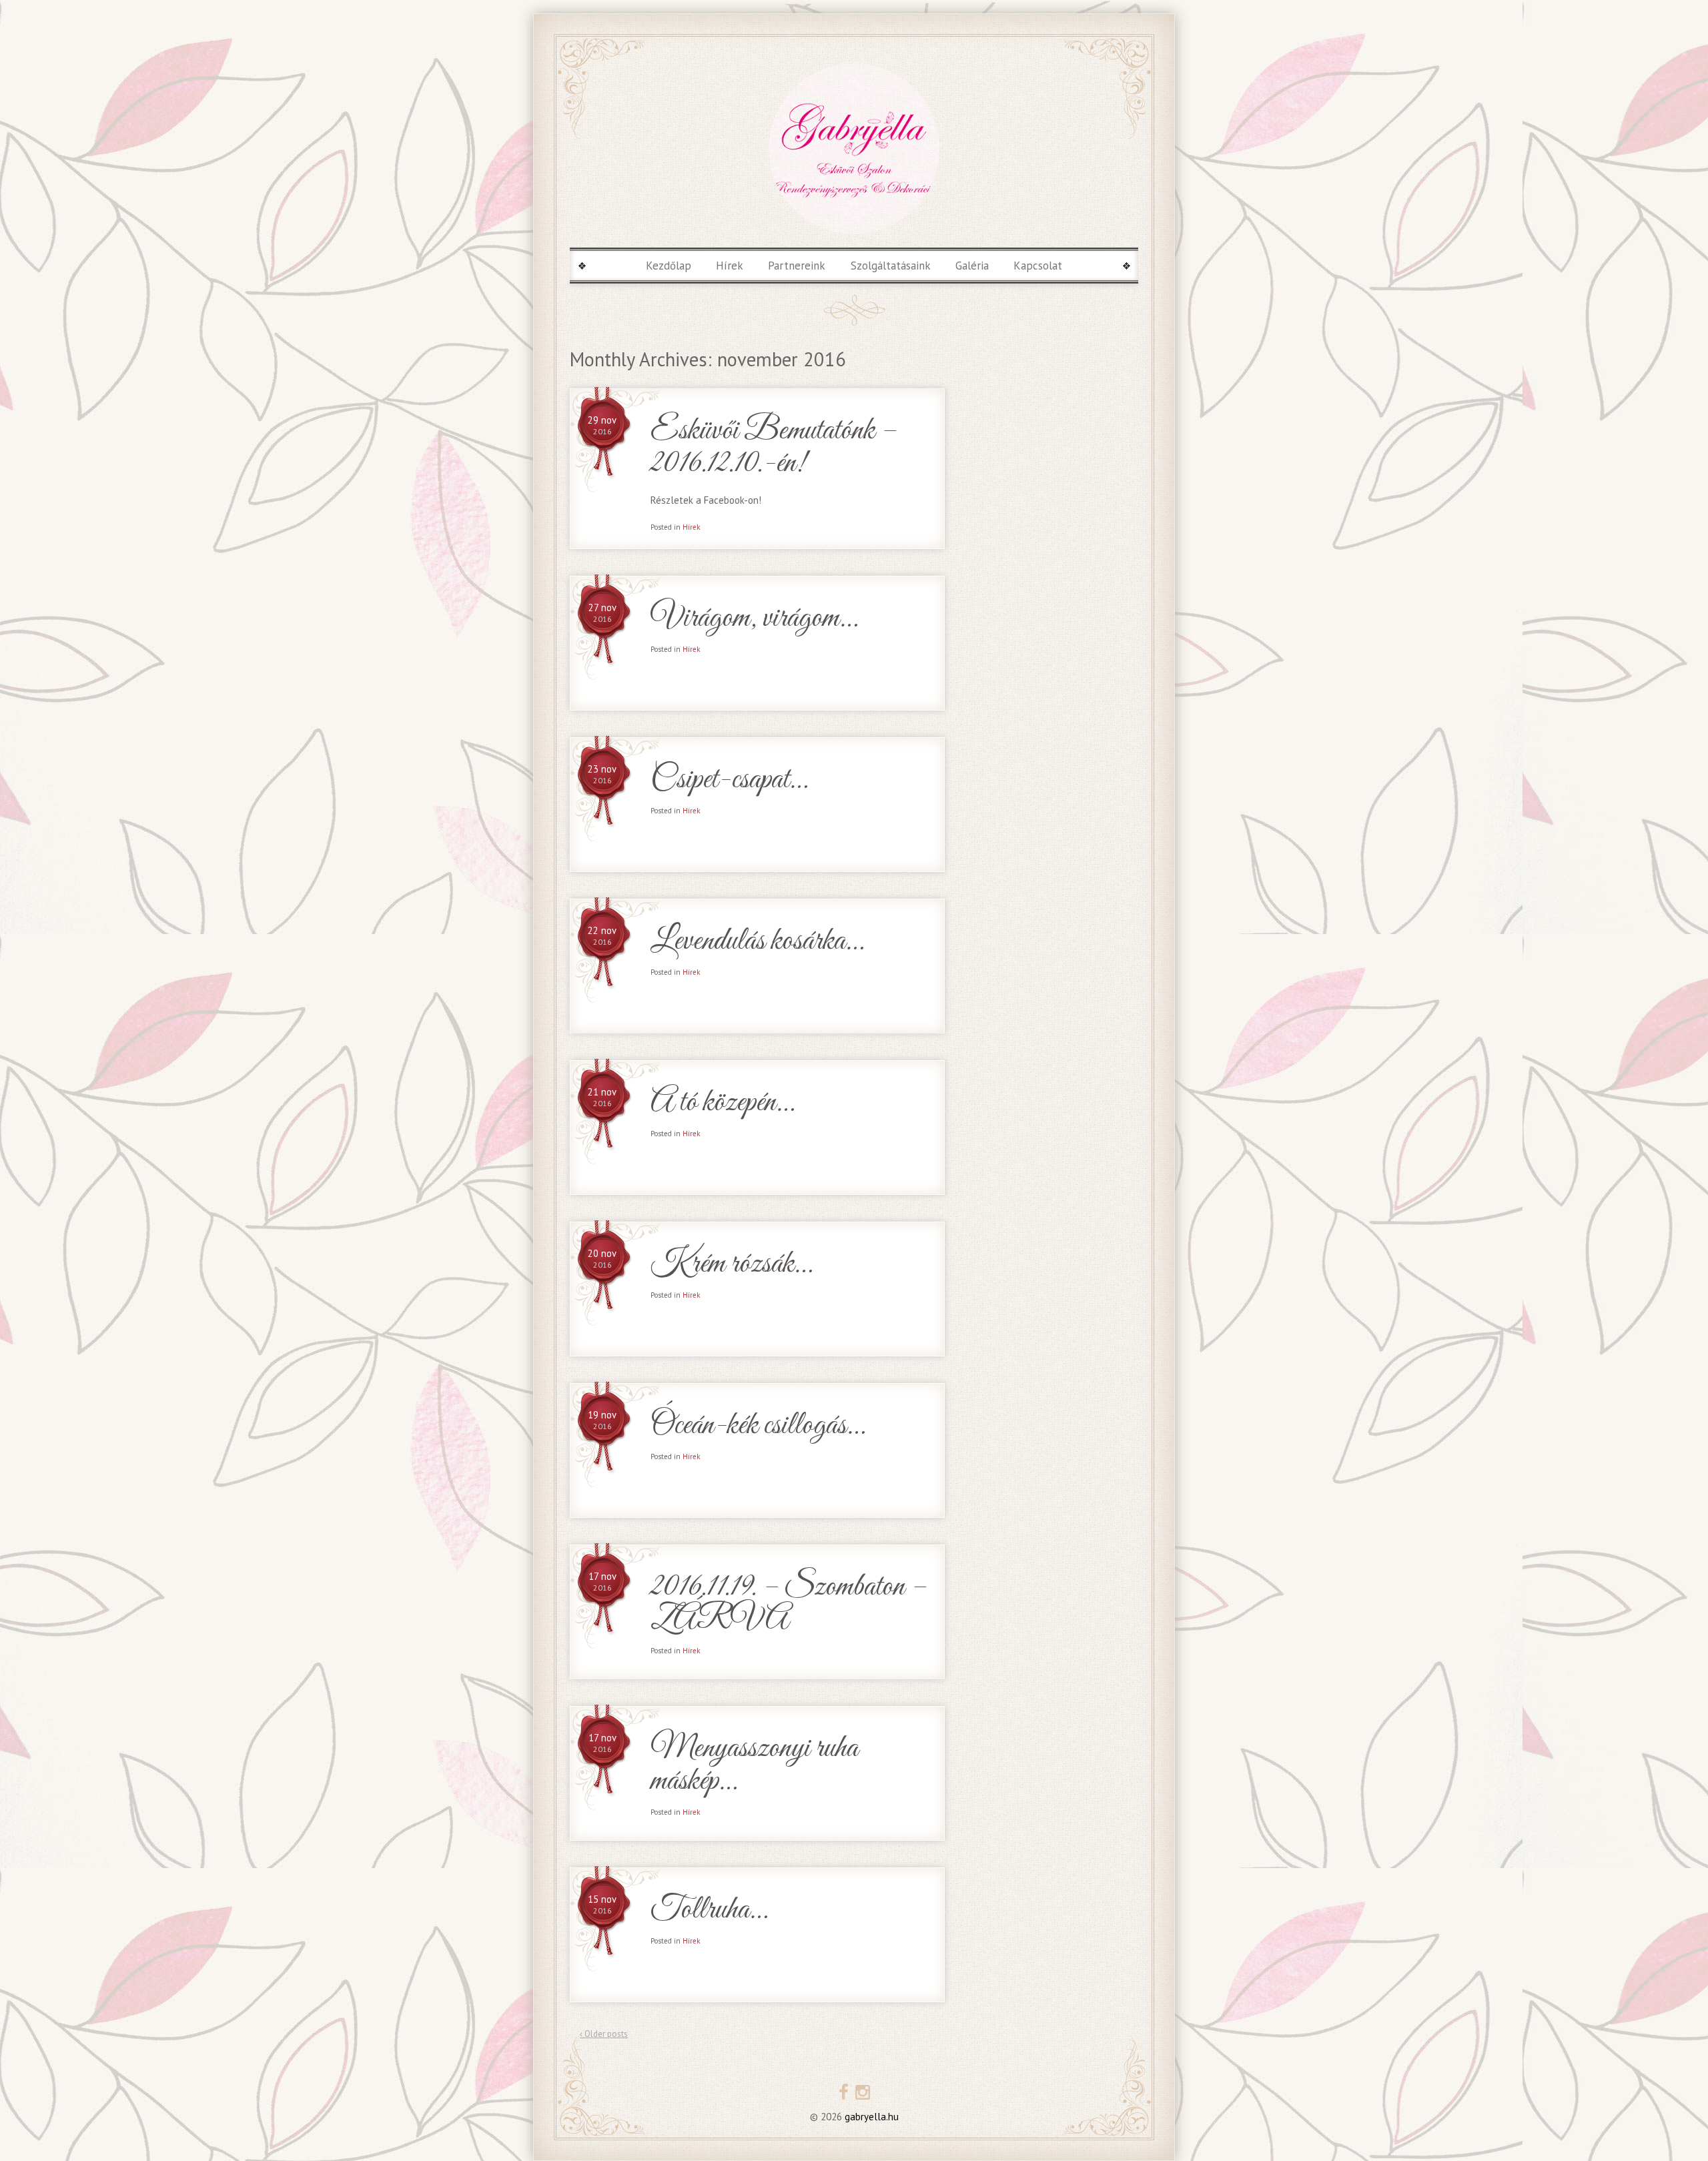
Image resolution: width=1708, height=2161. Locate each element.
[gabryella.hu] (854, 149)
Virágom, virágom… (754, 619)
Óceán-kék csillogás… (758, 1426)
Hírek (730, 266)
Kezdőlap (669, 266)
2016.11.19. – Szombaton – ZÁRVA (789, 1604)
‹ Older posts (604, 2034)
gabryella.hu (870, 2117)
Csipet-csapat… (729, 780)
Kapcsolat (1038, 266)
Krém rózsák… (731, 1265)
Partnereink (797, 266)
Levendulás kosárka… (757, 942)
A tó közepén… (722, 1103)
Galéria (972, 266)
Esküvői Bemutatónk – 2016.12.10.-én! (774, 448)
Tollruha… (709, 1910)
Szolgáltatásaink (891, 266)
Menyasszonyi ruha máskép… (754, 1765)
